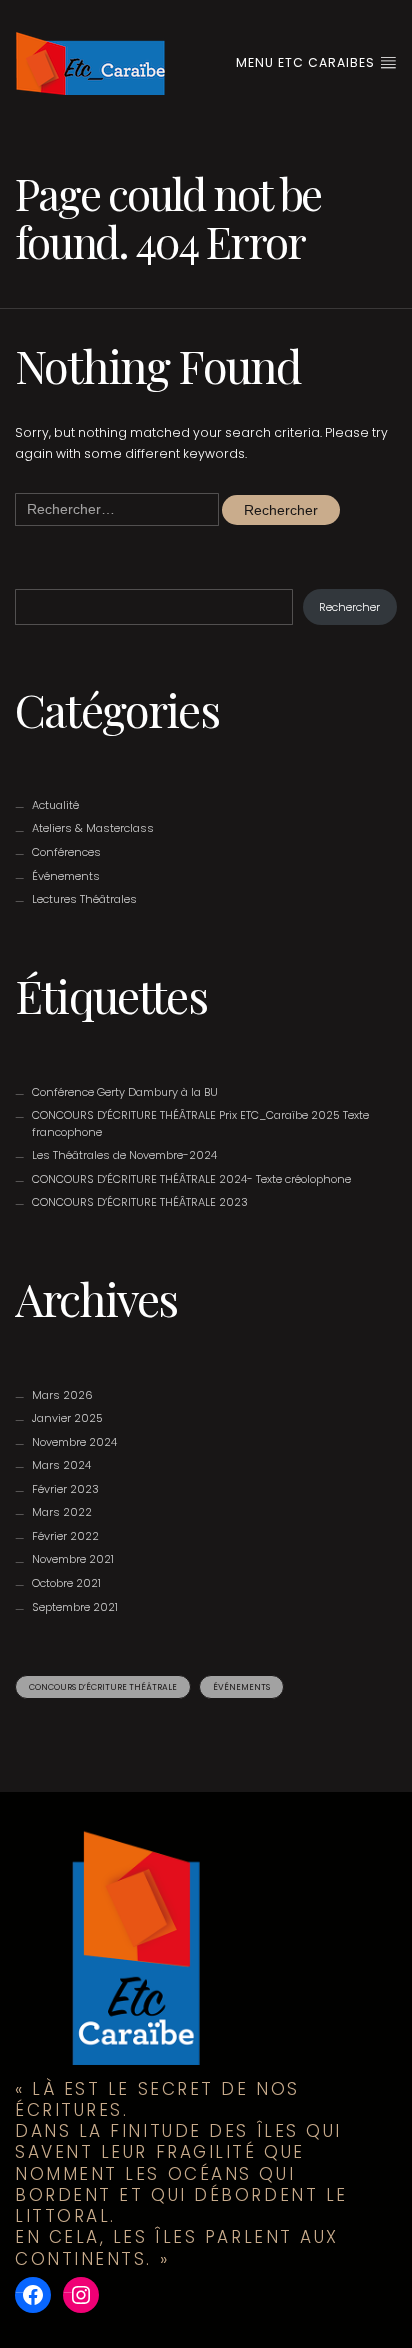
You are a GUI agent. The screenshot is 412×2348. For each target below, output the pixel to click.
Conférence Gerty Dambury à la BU (125, 1092)
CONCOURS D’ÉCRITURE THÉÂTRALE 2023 (140, 1202)
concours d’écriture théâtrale (103, 1687)
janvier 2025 (67, 1418)
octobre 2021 (66, 1583)
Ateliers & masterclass (93, 828)
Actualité (55, 805)
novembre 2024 (74, 1442)
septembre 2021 (75, 1607)
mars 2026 (62, 1395)
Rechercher (349, 607)
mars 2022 (62, 1512)
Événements (66, 876)
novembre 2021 (73, 1559)
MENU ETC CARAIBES (307, 62)
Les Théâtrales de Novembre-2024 (124, 1155)
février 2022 (65, 1536)
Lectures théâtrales (84, 899)
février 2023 (65, 1489)
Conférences (66, 852)
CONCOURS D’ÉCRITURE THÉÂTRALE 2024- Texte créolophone (191, 1179)
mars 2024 (61, 1465)
